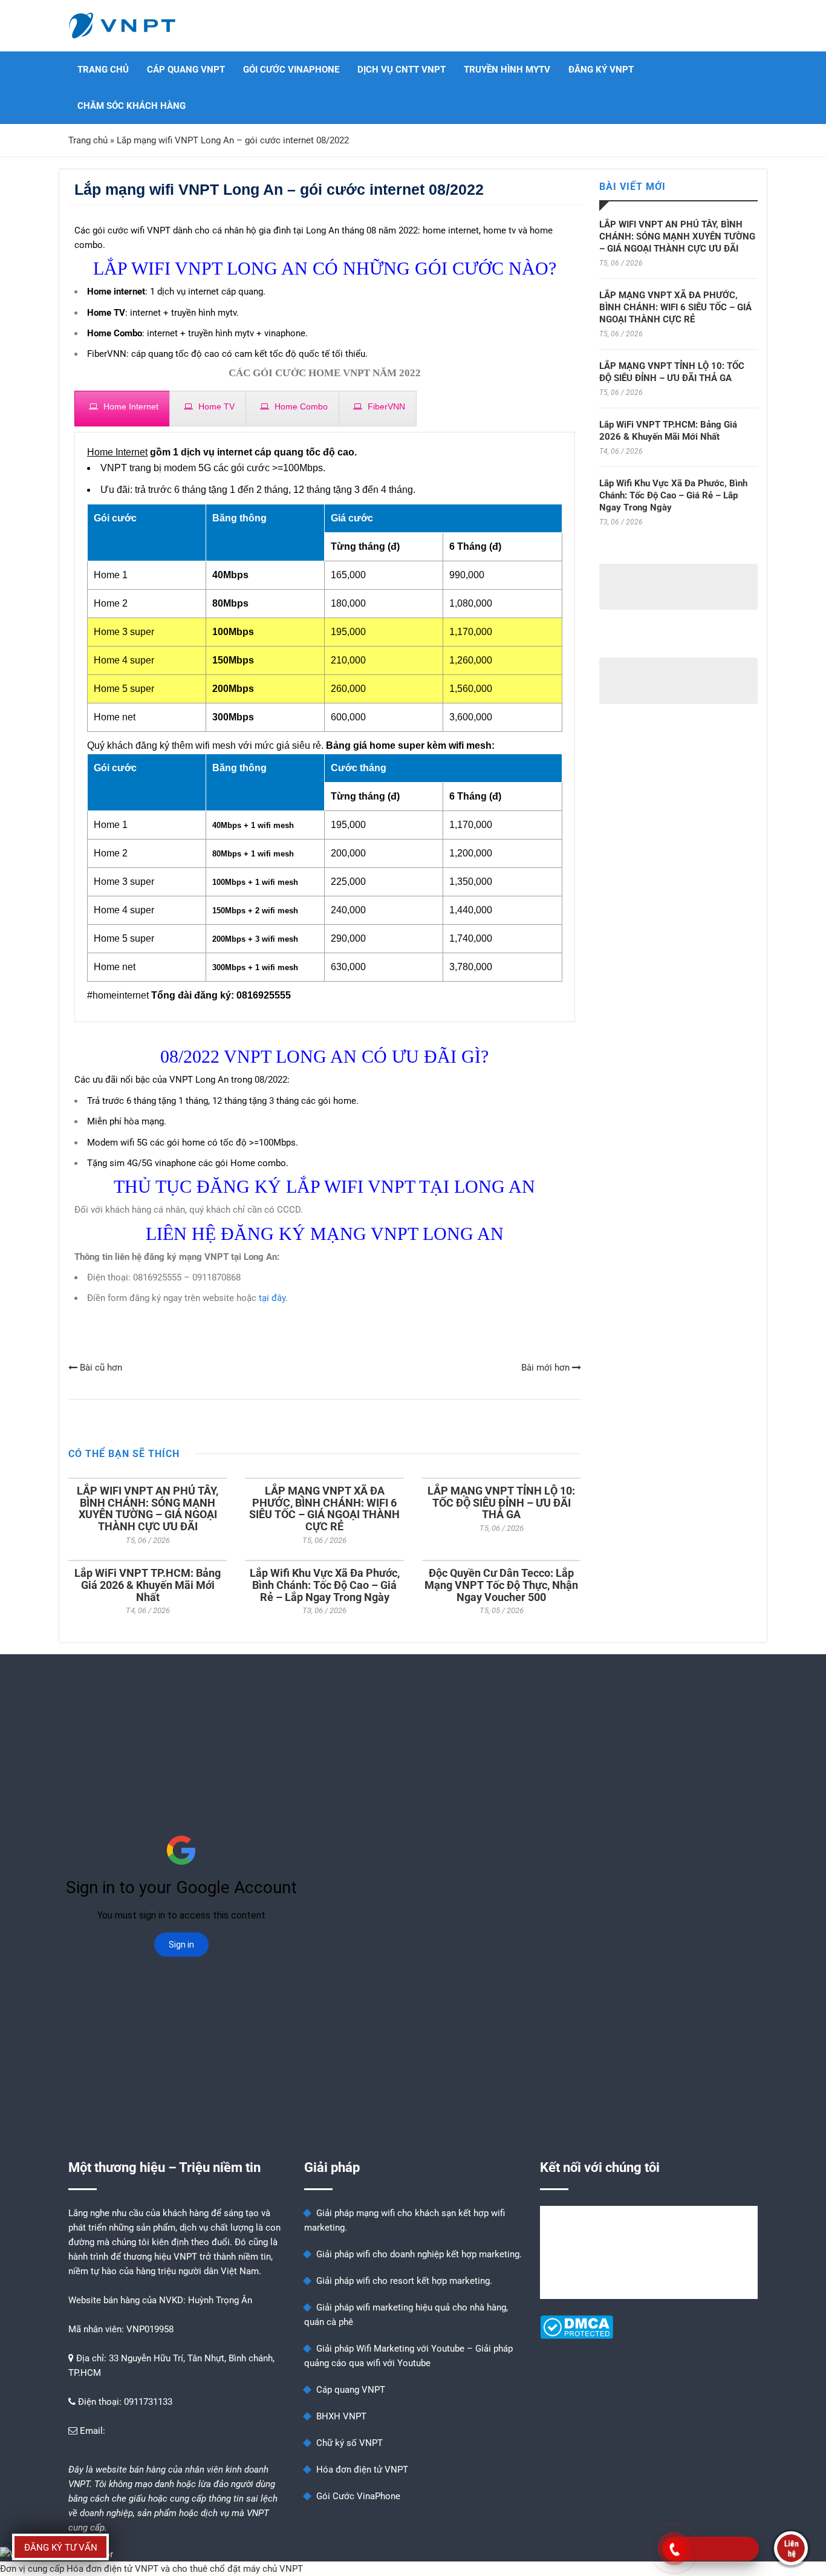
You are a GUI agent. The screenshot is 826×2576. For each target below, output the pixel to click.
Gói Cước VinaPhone (291, 70)
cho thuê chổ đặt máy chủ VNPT (238, 2569)
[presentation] (122, 412)
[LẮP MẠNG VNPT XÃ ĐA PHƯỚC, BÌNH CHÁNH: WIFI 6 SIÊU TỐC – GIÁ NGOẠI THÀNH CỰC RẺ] (324, 1478)
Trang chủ (103, 70)
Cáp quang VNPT (186, 70)
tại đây (272, 1298)
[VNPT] (123, 26)
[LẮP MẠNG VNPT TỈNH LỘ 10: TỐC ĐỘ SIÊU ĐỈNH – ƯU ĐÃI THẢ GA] (501, 1478)
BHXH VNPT (341, 2416)
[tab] (122, 409)
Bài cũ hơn (100, 1368)
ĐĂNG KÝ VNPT (601, 70)
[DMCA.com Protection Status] (577, 2336)
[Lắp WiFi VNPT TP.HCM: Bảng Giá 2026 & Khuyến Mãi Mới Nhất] (148, 1560)
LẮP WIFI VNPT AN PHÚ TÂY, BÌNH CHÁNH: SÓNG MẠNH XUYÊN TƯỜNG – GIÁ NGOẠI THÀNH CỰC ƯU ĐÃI (148, 1508)
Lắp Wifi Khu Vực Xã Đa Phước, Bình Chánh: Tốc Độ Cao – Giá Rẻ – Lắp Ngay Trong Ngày (325, 1585)
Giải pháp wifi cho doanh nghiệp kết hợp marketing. (419, 2254)
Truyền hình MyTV (507, 70)
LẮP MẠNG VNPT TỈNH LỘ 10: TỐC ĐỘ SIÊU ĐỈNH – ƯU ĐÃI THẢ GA (501, 1503)
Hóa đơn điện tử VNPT (362, 2470)
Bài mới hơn (547, 1368)
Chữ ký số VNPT (350, 2443)
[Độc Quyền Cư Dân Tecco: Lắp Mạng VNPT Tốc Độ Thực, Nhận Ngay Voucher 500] (501, 1560)
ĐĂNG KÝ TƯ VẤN (61, 2548)
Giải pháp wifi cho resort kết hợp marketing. (404, 2281)
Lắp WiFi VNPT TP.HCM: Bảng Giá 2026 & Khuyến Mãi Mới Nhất (148, 1585)
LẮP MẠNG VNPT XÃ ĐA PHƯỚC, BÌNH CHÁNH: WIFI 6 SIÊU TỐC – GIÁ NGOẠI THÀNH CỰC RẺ (324, 1508)
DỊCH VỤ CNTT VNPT (402, 70)
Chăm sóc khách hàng (132, 106)
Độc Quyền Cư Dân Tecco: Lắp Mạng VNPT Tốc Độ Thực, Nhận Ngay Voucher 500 (501, 1585)
